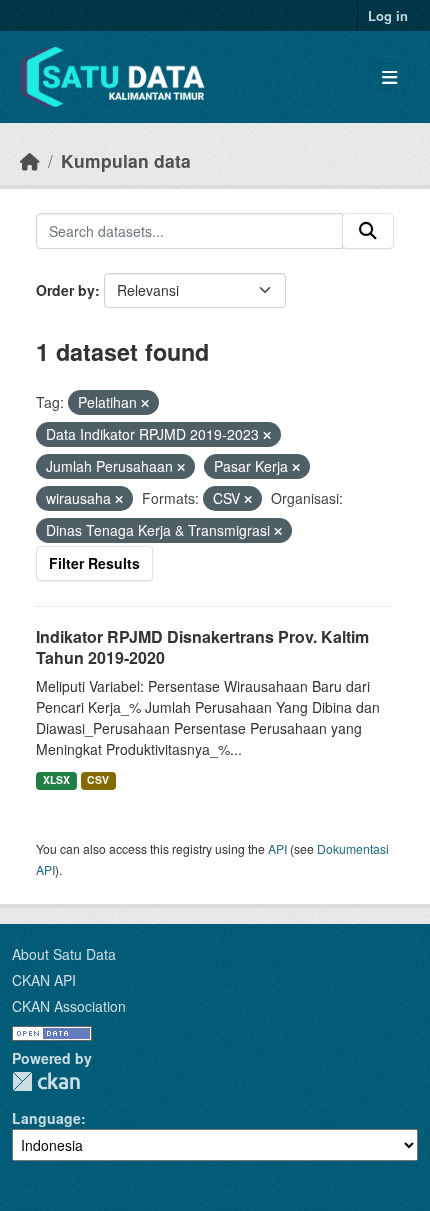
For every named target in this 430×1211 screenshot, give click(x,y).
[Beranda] (30, 160)
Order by (65, 290)
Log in (388, 15)
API (277, 848)
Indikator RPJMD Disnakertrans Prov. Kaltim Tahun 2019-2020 (202, 647)
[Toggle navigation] (389, 77)
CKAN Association (69, 1006)
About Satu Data (64, 954)
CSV (98, 779)
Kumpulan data (126, 160)
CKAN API (44, 980)
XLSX (56, 779)
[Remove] (145, 403)
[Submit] (368, 231)
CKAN (46, 1081)
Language (46, 1118)
